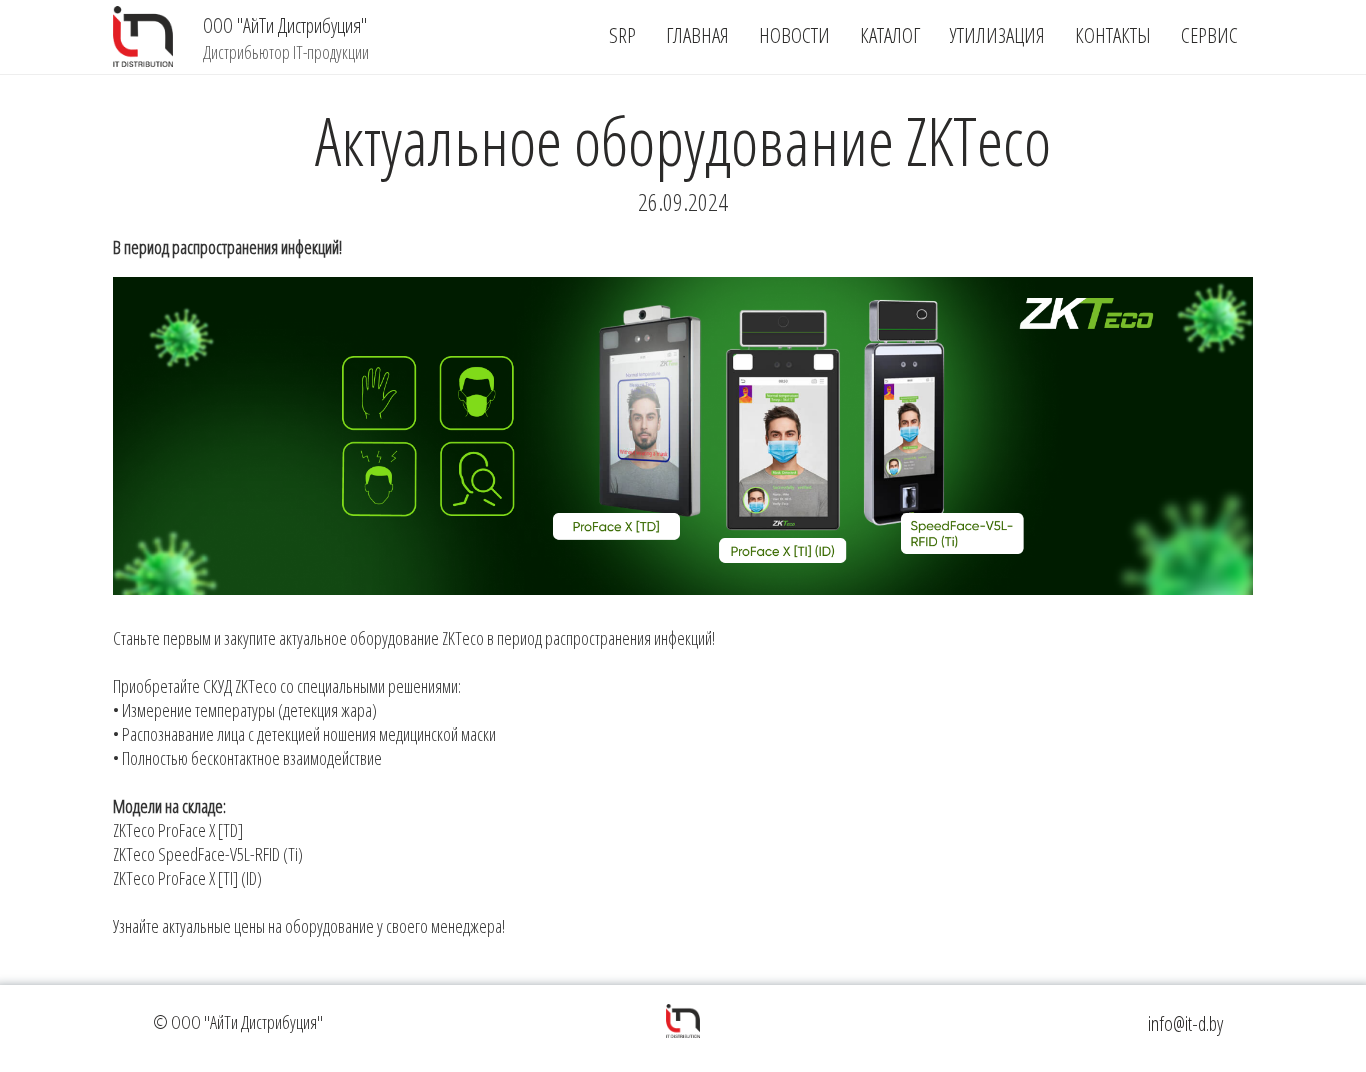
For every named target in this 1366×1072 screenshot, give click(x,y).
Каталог (890, 35)
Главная (697, 35)
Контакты (1113, 35)
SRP (622, 35)
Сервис (1209, 35)
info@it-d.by (1185, 1023)
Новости (794, 35)
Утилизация (997, 35)
